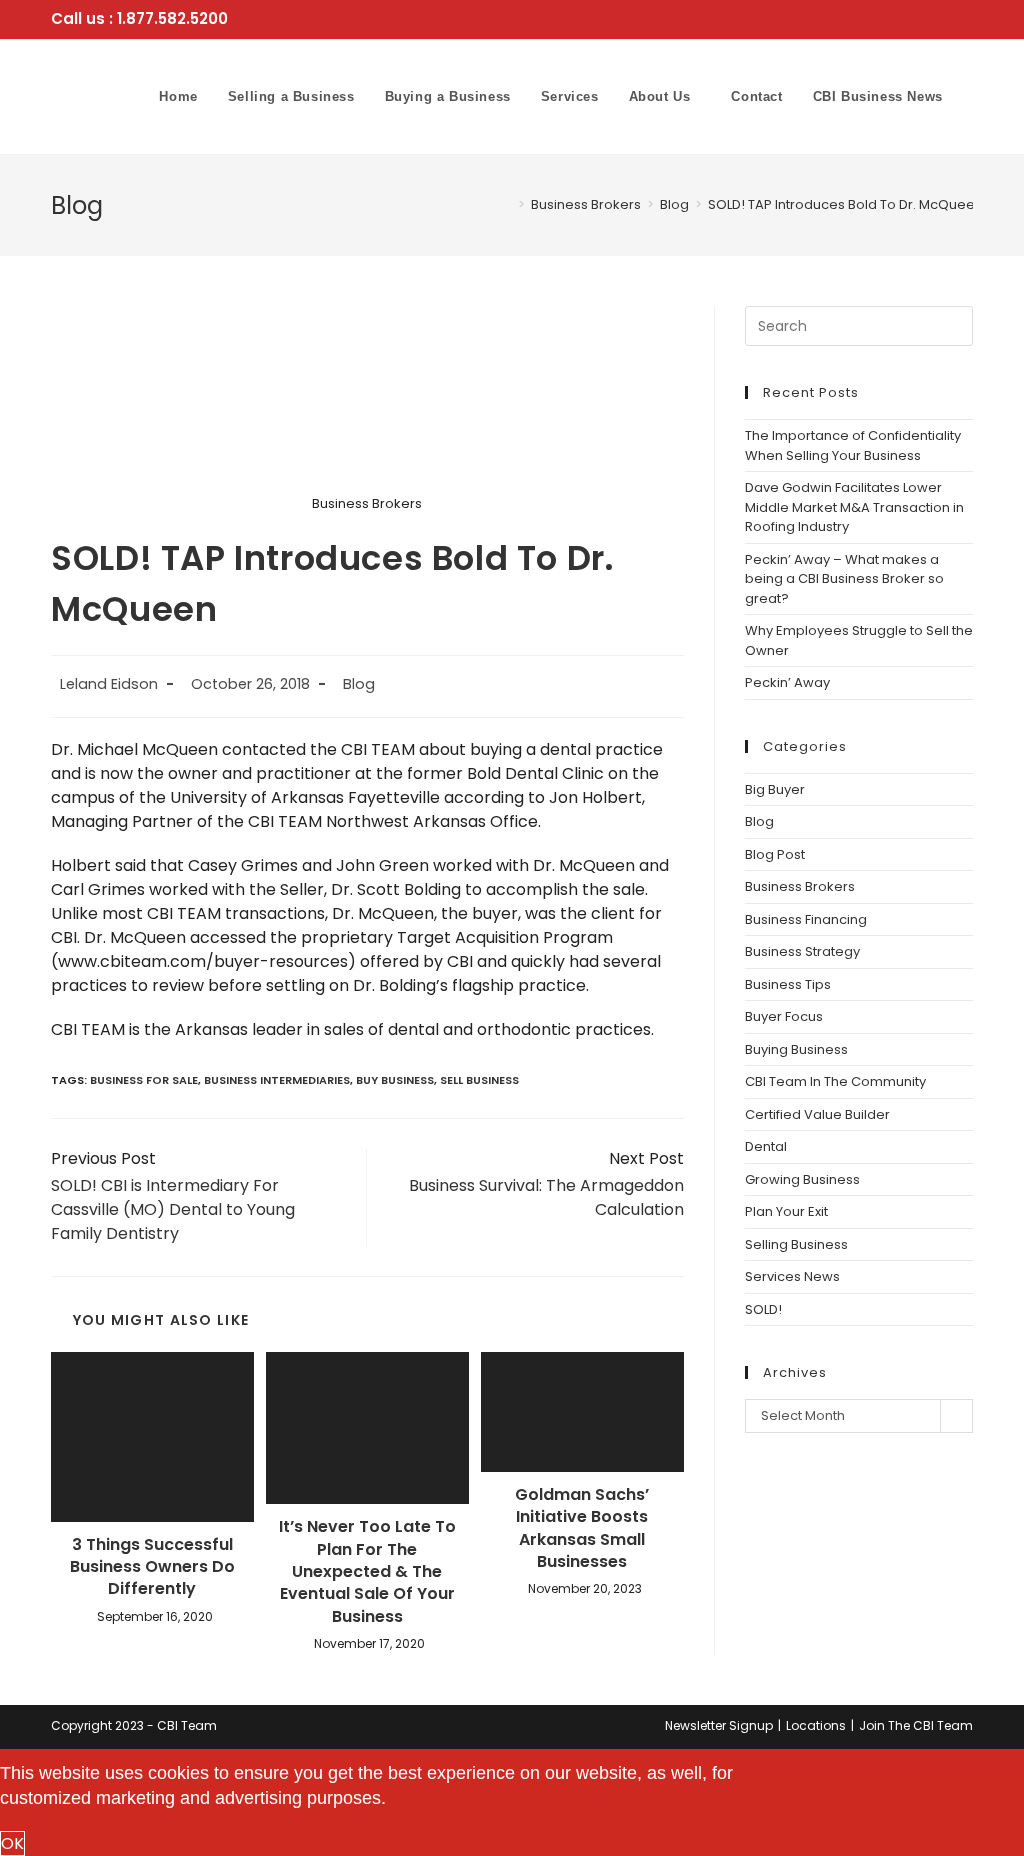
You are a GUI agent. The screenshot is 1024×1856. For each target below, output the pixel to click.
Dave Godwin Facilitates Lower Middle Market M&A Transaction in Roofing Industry (854, 507)
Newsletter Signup (719, 1725)
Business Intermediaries (277, 1080)
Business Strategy (802, 951)
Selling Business (796, 1244)
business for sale (144, 1080)
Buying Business (796, 1049)
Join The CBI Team (916, 1725)
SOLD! (763, 1309)
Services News (792, 1276)
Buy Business (395, 1080)
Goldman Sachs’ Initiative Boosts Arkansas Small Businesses (582, 1528)
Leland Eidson (109, 684)
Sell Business (479, 1080)
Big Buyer (775, 789)
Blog (359, 684)
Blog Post (775, 854)
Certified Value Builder (817, 1114)
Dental (766, 1146)
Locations (816, 1725)
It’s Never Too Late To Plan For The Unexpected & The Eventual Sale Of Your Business (367, 1572)
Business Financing (806, 919)
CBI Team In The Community (835, 1081)
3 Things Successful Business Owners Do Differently (152, 1567)
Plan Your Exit (786, 1211)
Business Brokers (800, 886)
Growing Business (802, 1179)
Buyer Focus (784, 1016)
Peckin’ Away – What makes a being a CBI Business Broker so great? (844, 579)
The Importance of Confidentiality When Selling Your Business (853, 445)
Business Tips (788, 984)
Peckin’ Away (789, 682)
